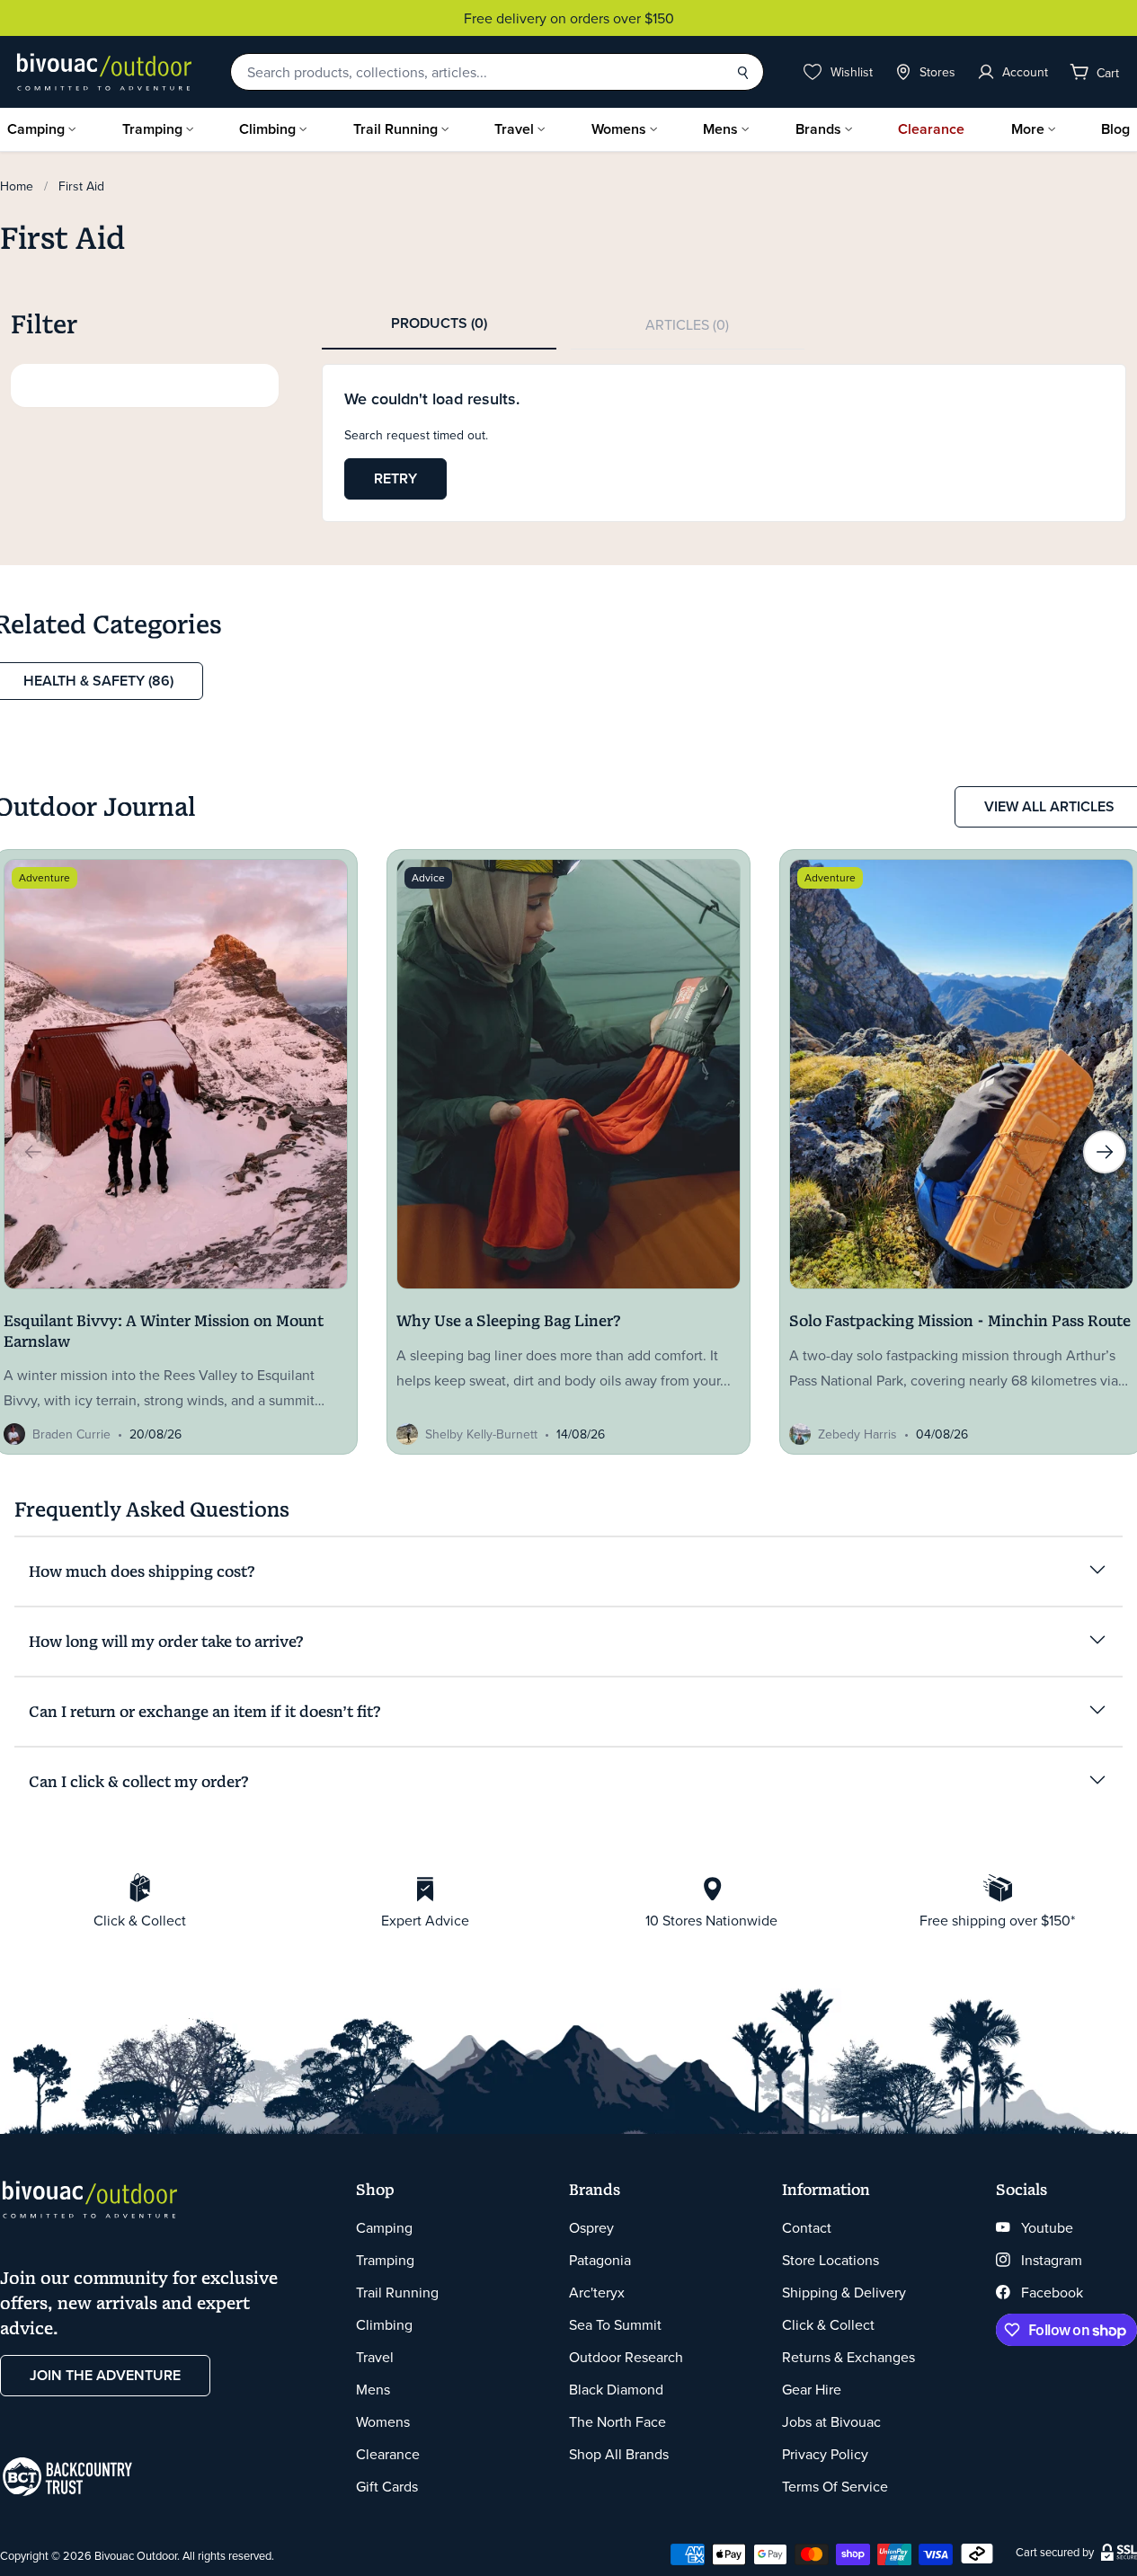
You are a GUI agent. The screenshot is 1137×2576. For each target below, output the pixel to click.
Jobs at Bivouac (831, 2421)
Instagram (1052, 2260)
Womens (619, 129)
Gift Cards (387, 2486)
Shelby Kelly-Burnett (481, 1434)
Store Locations (831, 2260)
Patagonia (600, 2260)
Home (17, 186)
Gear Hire (812, 2389)
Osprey (591, 2227)
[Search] (742, 72)
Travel (514, 129)
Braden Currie (71, 1434)
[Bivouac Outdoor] (104, 72)
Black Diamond (616, 2389)
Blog (1115, 129)
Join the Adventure (105, 2375)
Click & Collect (828, 2324)
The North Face (617, 2421)
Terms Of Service (835, 2486)
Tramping (152, 129)
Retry (395, 478)
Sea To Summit (615, 2324)
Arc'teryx (597, 2292)
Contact (807, 2227)
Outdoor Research (626, 2357)
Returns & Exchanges (848, 2357)
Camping (36, 129)
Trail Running (395, 129)
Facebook (1052, 2292)
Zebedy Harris (857, 1434)
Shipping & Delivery (844, 2292)
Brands (818, 129)
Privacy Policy (825, 2454)
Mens (720, 129)
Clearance (931, 129)
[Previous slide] (33, 1152)
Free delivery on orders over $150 (569, 18)
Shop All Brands (619, 2454)
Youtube (1047, 2227)
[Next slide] (1105, 1152)
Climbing (267, 129)
